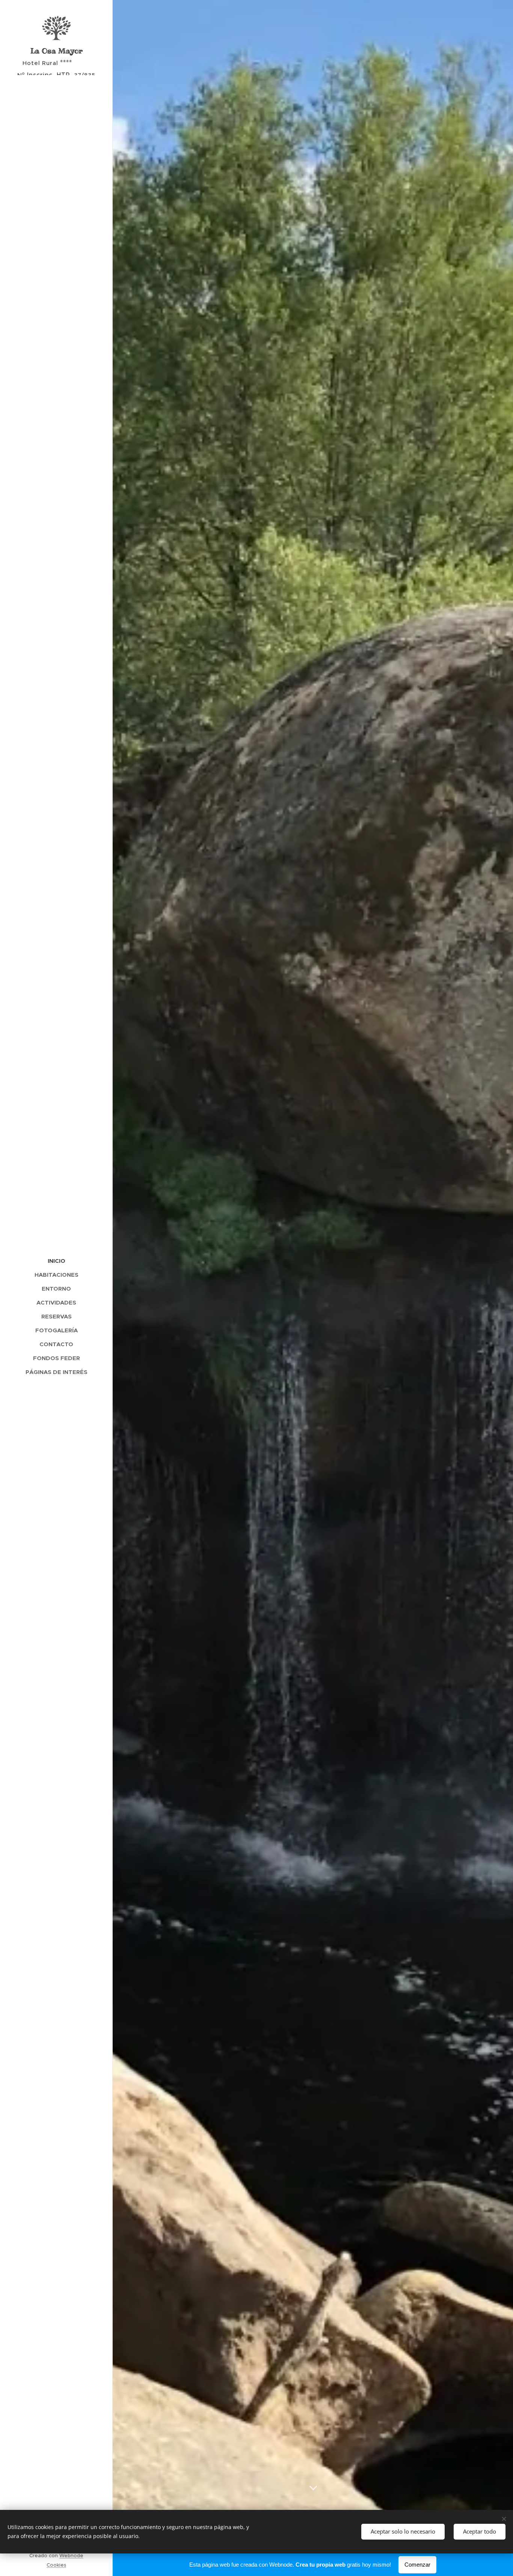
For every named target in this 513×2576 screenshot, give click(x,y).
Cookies (56, 2565)
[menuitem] (56, 1261)
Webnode (71, 2556)
